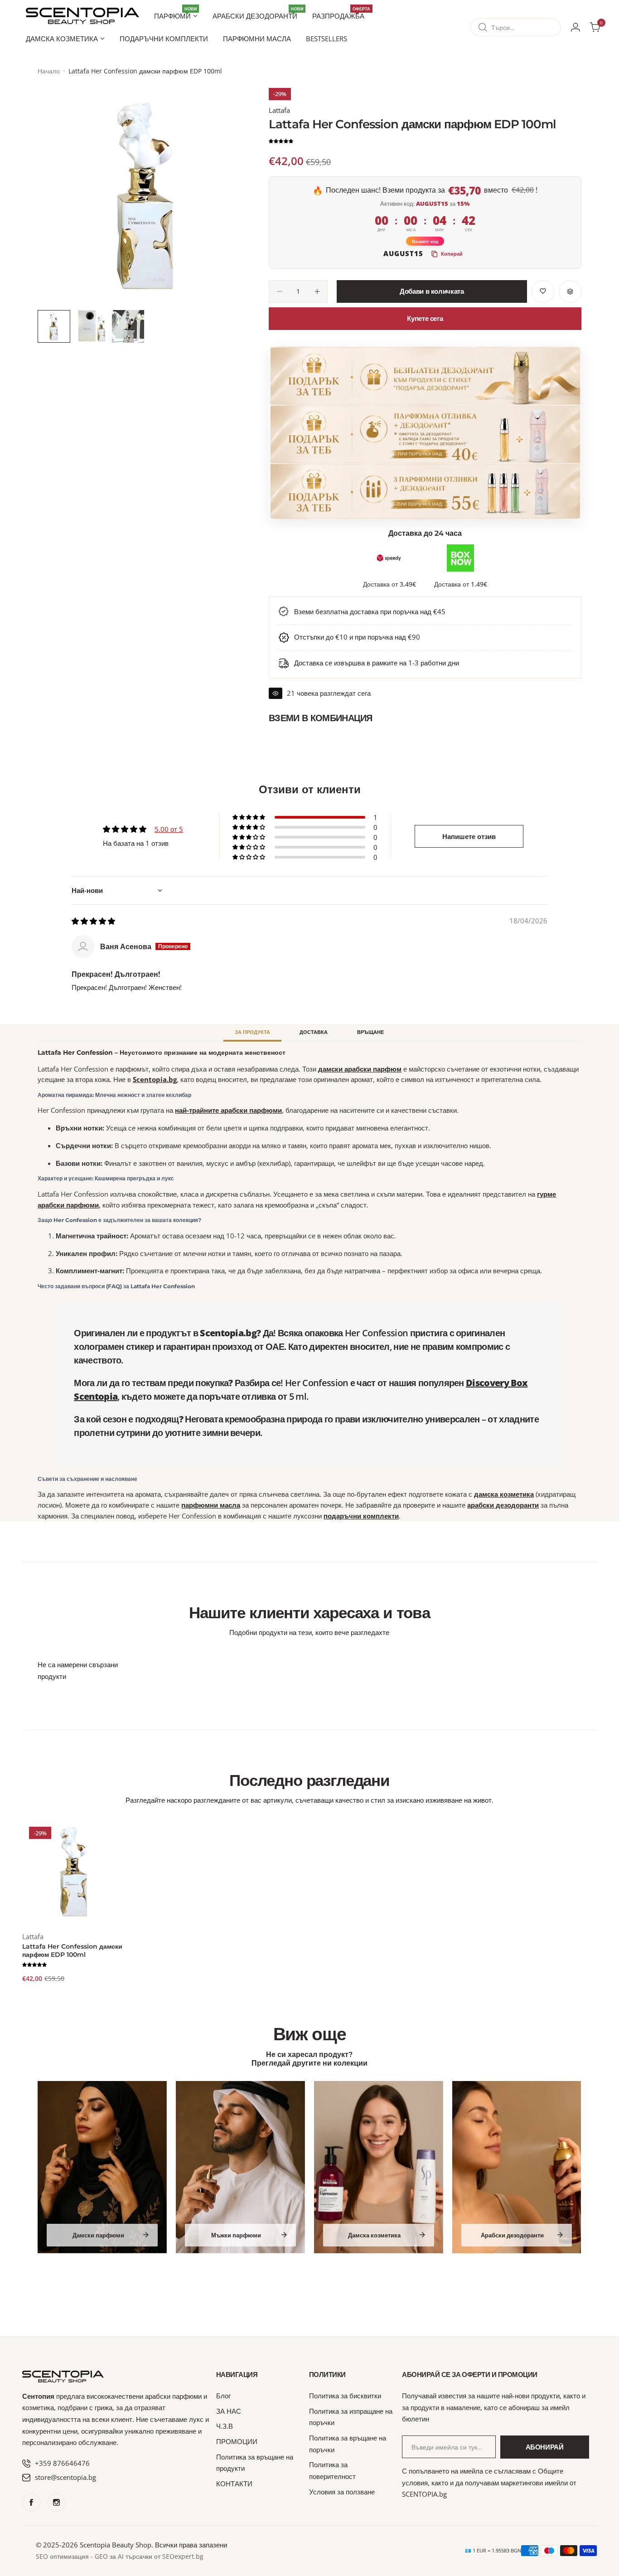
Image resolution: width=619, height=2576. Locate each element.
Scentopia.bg (155, 1079)
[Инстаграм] (56, 2503)
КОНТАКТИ (234, 2484)
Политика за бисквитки (345, 2396)
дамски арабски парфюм (360, 1069)
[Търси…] (483, 27)
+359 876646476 (62, 2463)
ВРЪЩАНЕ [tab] (370, 1032)
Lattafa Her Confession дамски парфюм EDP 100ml (72, 1950)
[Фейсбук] (31, 2503)
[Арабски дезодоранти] (517, 2167)
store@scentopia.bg (65, 2477)
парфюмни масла (211, 1505)
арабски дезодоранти (503, 1505)
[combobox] (516, 27)
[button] (281, 141)
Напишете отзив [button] (469, 836)
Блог (223, 2396)
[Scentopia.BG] (82, 16)
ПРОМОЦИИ (237, 2441)
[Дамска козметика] (379, 2167)
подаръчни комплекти (361, 1516)
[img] (93, 921)
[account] (575, 27)
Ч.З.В (225, 2426)
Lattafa (279, 110)
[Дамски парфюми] (102, 2167)
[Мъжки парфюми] (240, 2167)
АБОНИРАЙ (545, 2447)
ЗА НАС (229, 2411)
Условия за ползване (342, 2492)
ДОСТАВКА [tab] (314, 1032)
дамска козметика (504, 1494)
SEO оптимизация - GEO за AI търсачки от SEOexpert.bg (120, 2557)
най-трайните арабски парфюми (228, 1110)
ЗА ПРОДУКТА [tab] (252, 1032)
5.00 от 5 (169, 829)
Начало (49, 71)
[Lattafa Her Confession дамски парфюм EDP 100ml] (74, 1872)
